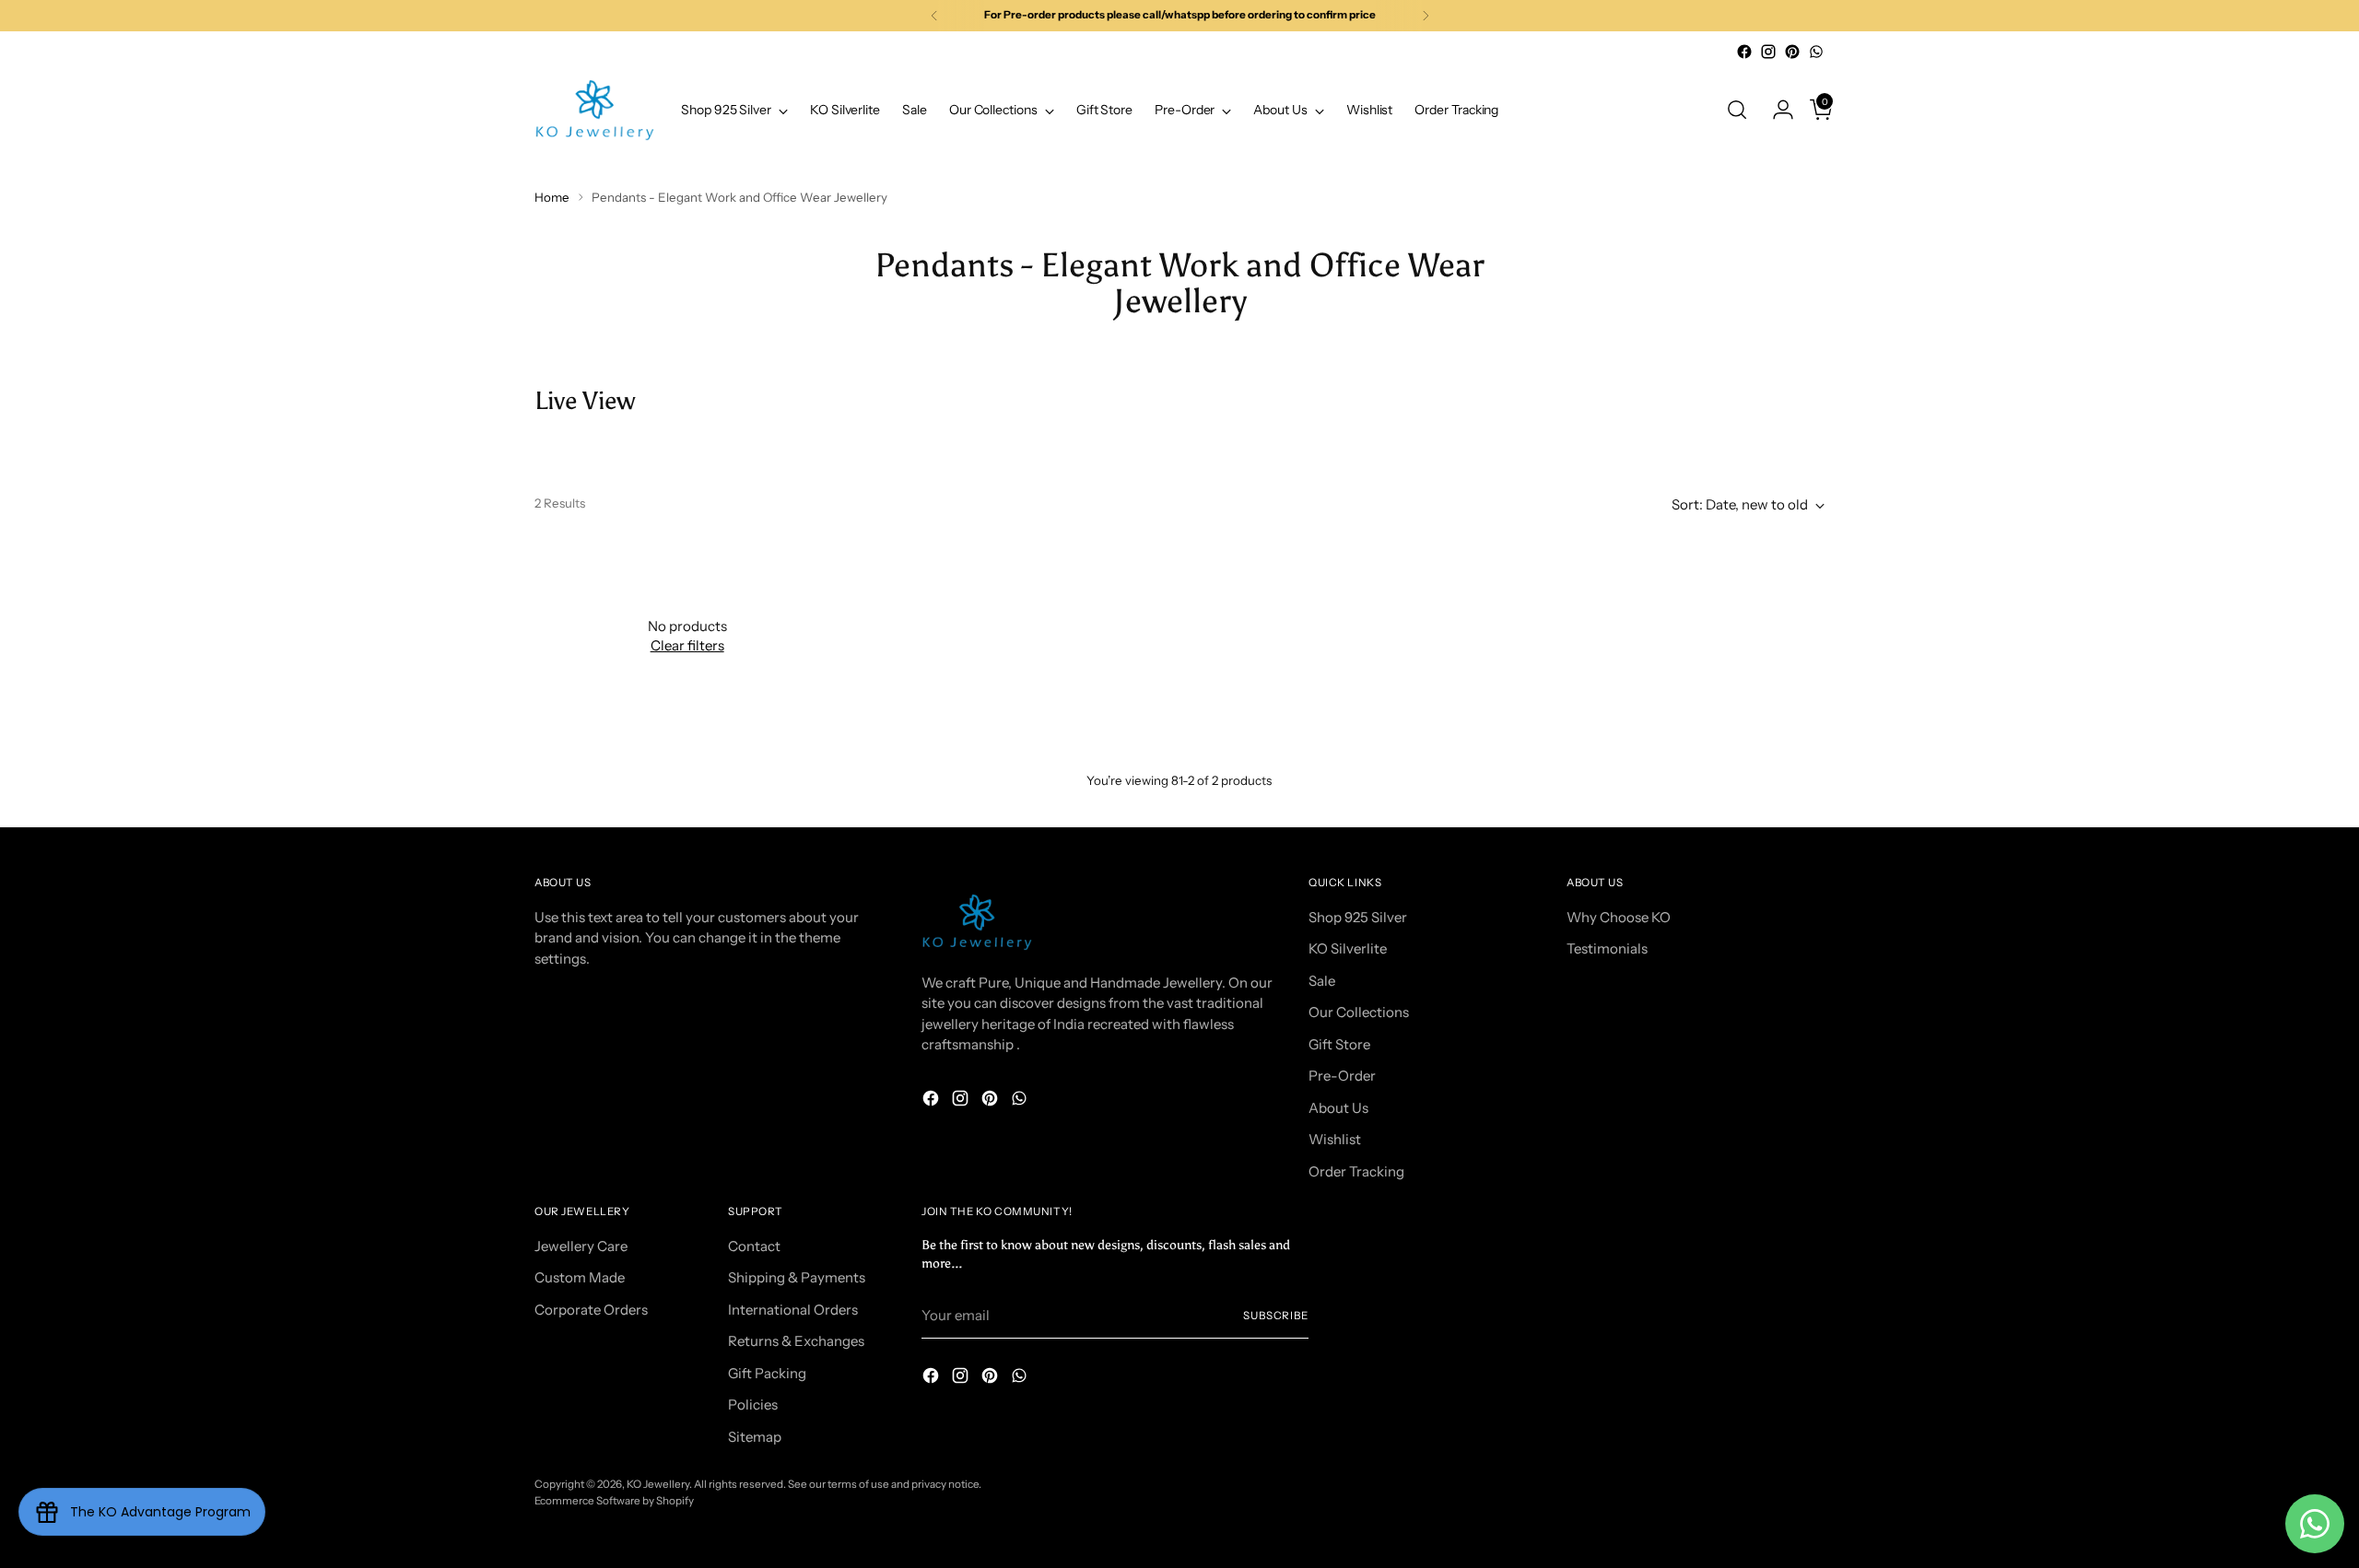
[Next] (1426, 16)
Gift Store (1339, 1044)
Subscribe (1276, 1316)
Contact (754, 1246)
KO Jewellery (658, 1484)
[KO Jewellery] (594, 110)
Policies (753, 1404)
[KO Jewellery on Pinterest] (1792, 52)
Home (552, 197)
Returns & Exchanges (796, 1341)
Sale (1322, 981)
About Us (1338, 1108)
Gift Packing (767, 1373)
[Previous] (934, 16)
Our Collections (1359, 1012)
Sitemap (755, 1437)
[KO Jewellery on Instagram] (1768, 52)
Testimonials (1607, 948)
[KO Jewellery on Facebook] (1744, 52)
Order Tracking (1356, 1171)
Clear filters (687, 645)
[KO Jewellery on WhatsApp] (1816, 52)
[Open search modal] (1737, 110)
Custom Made (580, 1277)
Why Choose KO (1619, 917)
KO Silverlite (1348, 948)
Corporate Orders (591, 1310)
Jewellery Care (581, 1246)
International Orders (793, 1310)
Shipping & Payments (797, 1277)
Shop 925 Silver (1358, 917)
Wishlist (1335, 1139)
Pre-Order (1342, 1076)
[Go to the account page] (1776, 110)
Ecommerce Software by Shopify (614, 1501)
